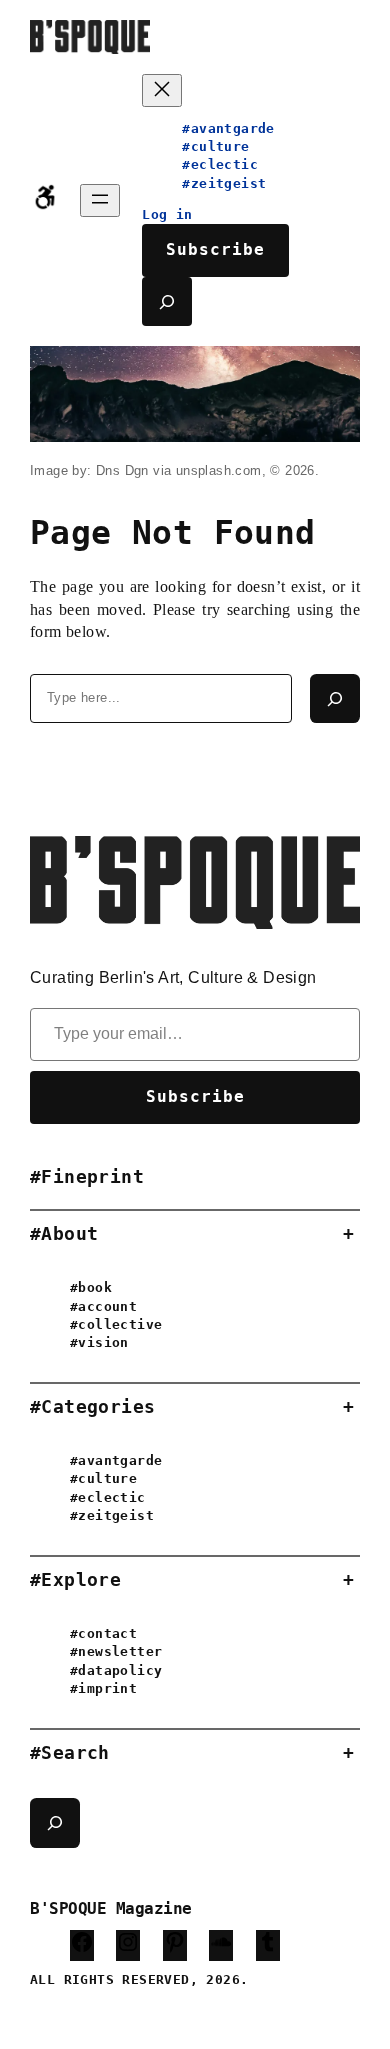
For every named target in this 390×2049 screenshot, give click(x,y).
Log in (167, 214)
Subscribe (215, 249)
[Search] (335, 699)
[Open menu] (100, 200)
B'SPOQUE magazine (111, 1908)
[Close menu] (162, 90)
